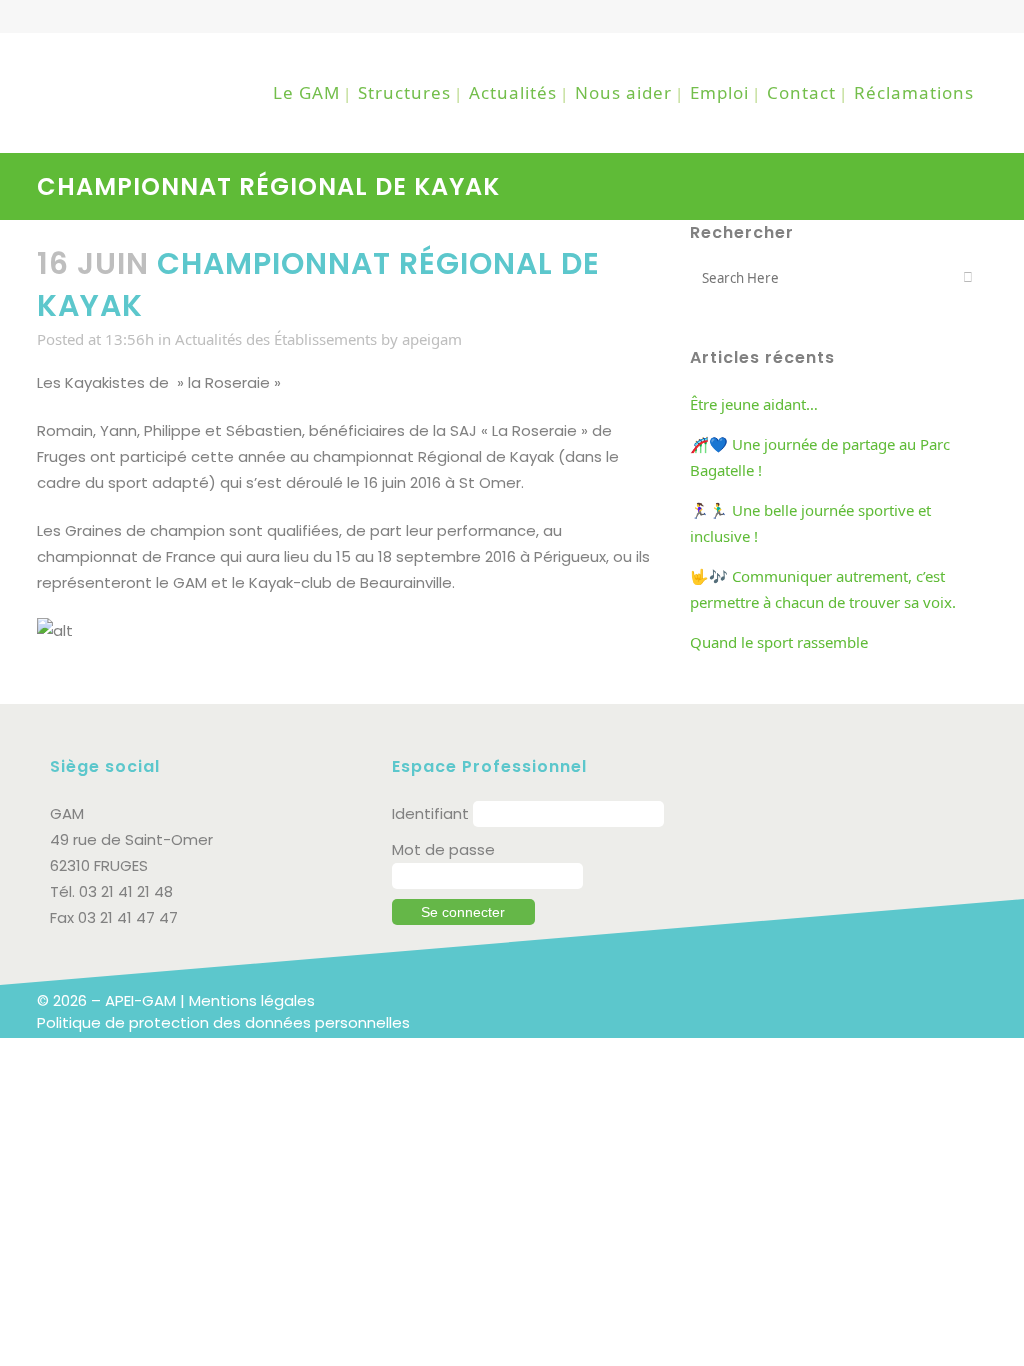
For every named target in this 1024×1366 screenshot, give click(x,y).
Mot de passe (443, 849)
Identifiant (430, 813)
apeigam (432, 339)
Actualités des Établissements (276, 339)
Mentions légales (252, 1000)
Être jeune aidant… (754, 404)
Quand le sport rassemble (779, 642)
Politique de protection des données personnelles (223, 1022)
